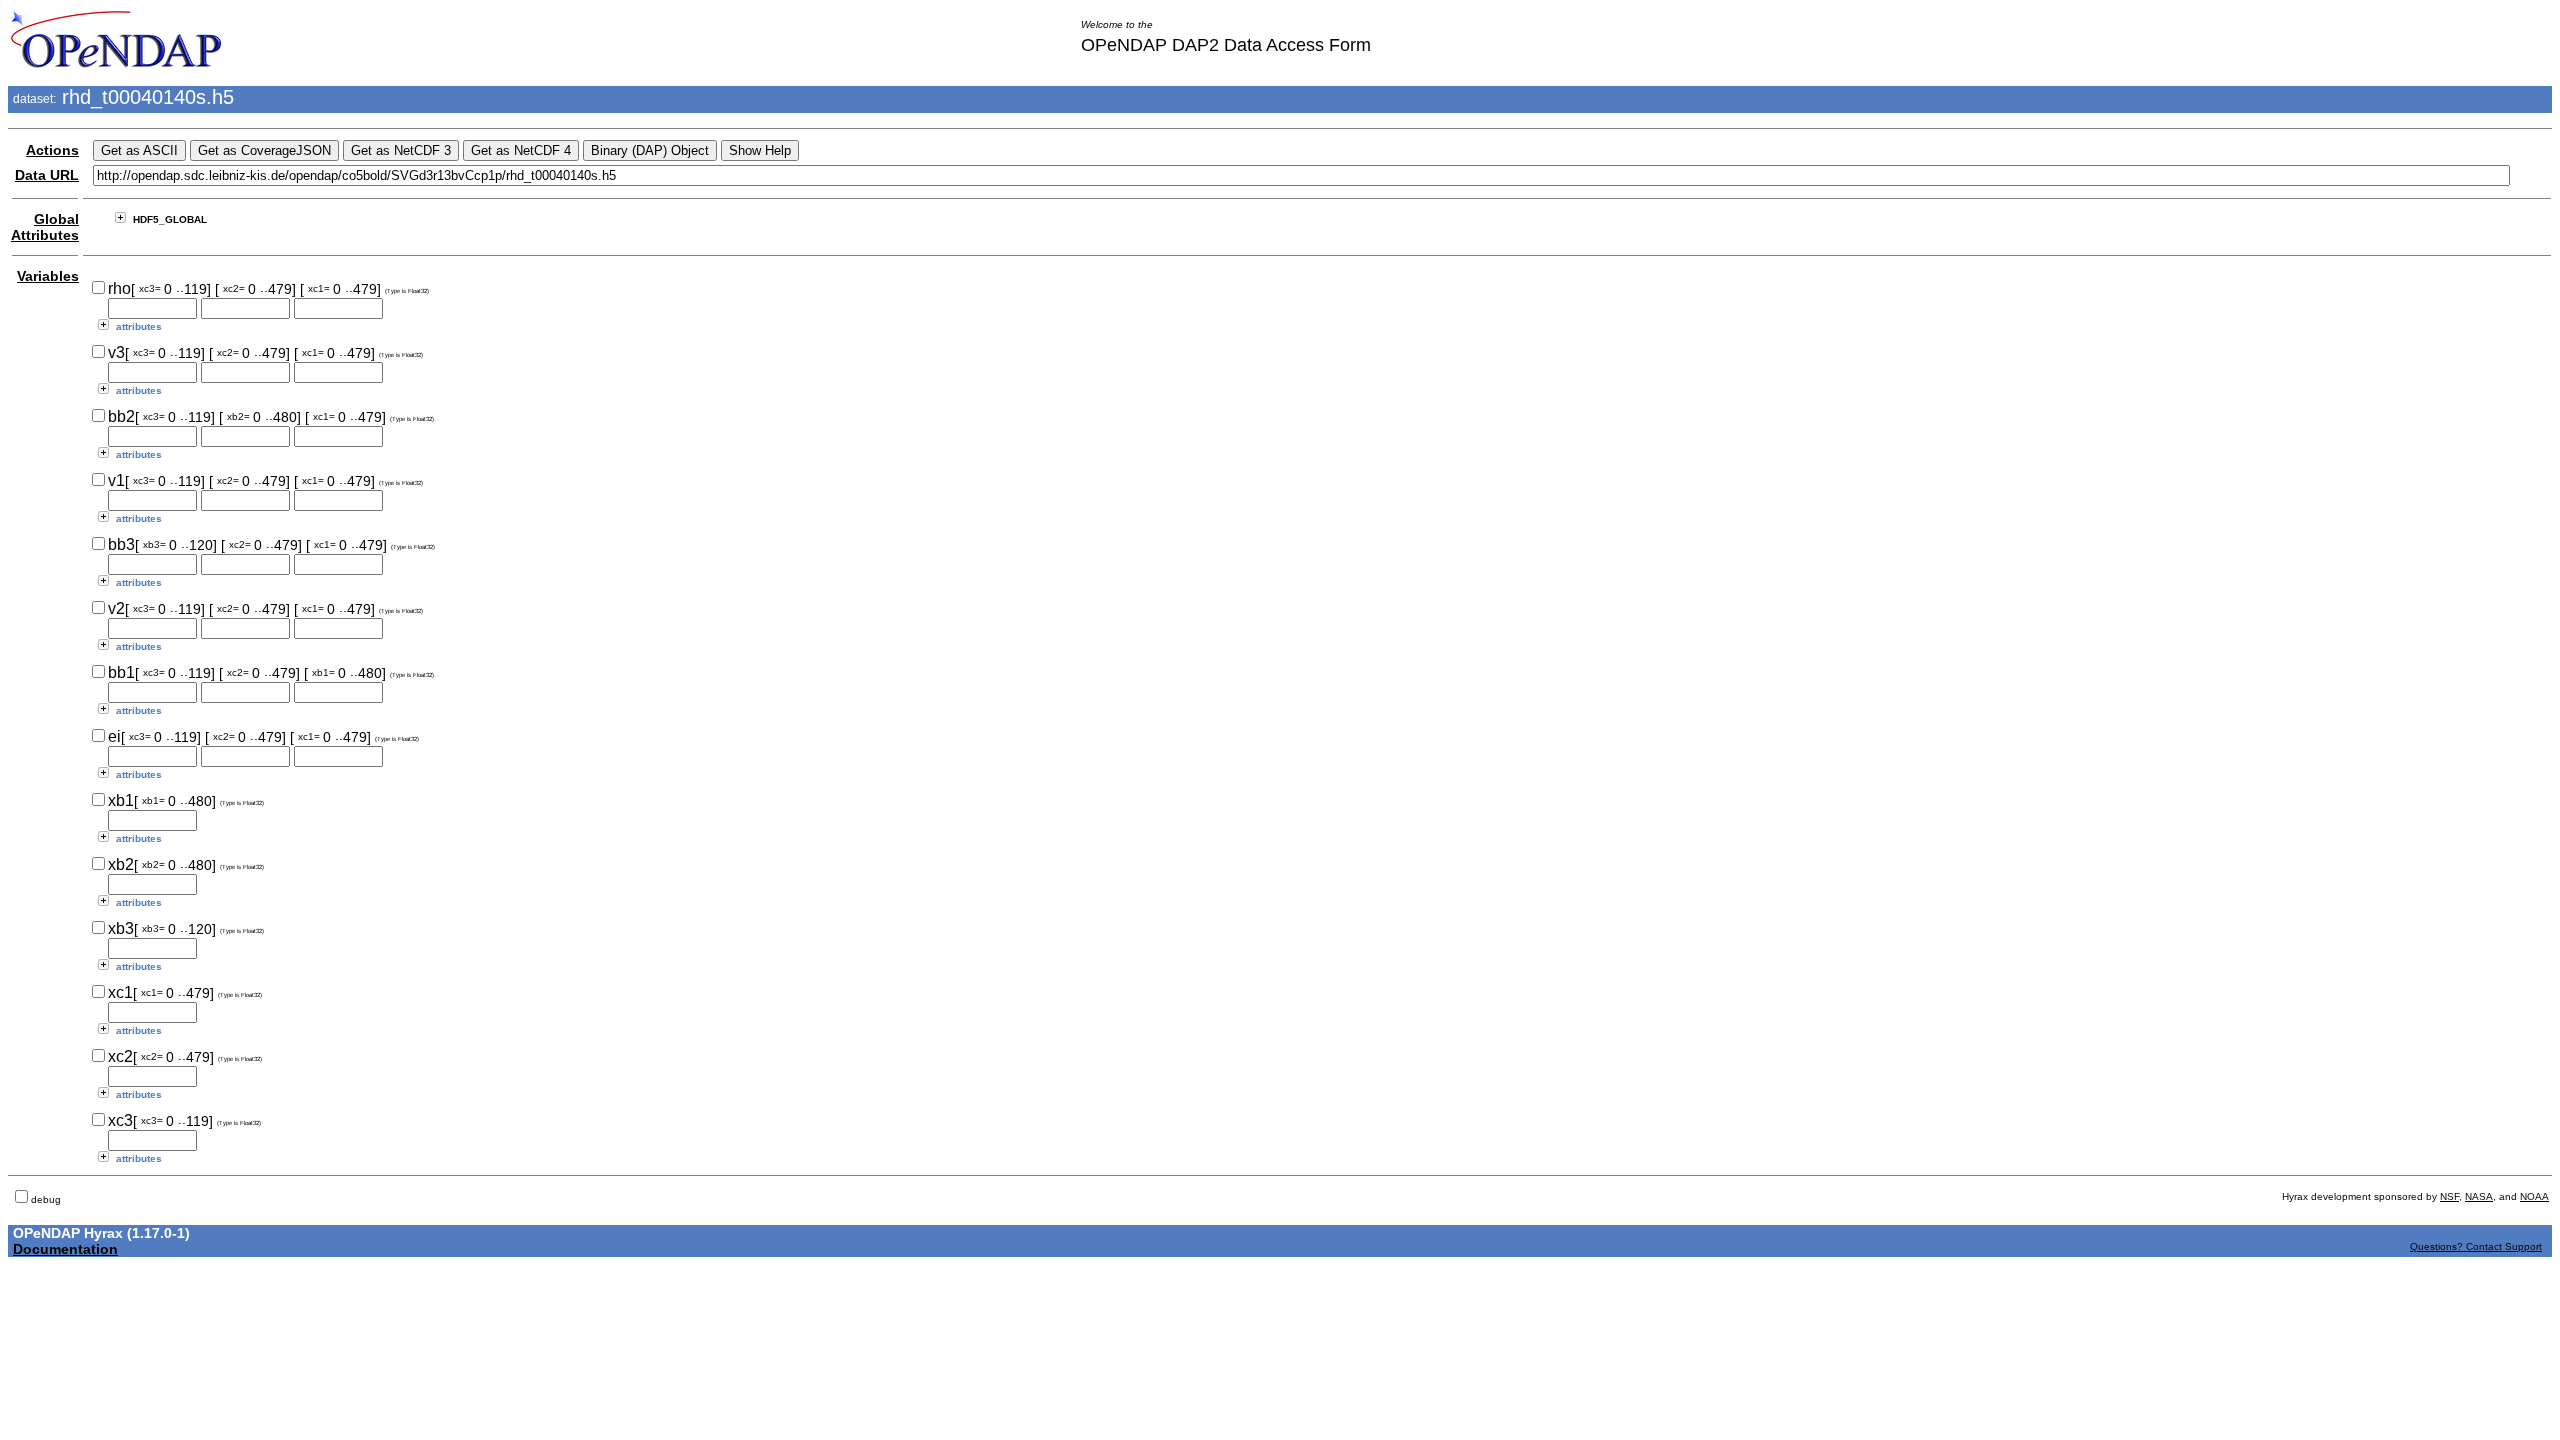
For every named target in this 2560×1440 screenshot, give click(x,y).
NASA (2479, 1196)
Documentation (65, 1249)
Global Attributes (45, 227)
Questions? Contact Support (2476, 1246)
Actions (52, 150)
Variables (48, 276)
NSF (2449, 1196)
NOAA (2534, 1196)
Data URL (47, 175)
